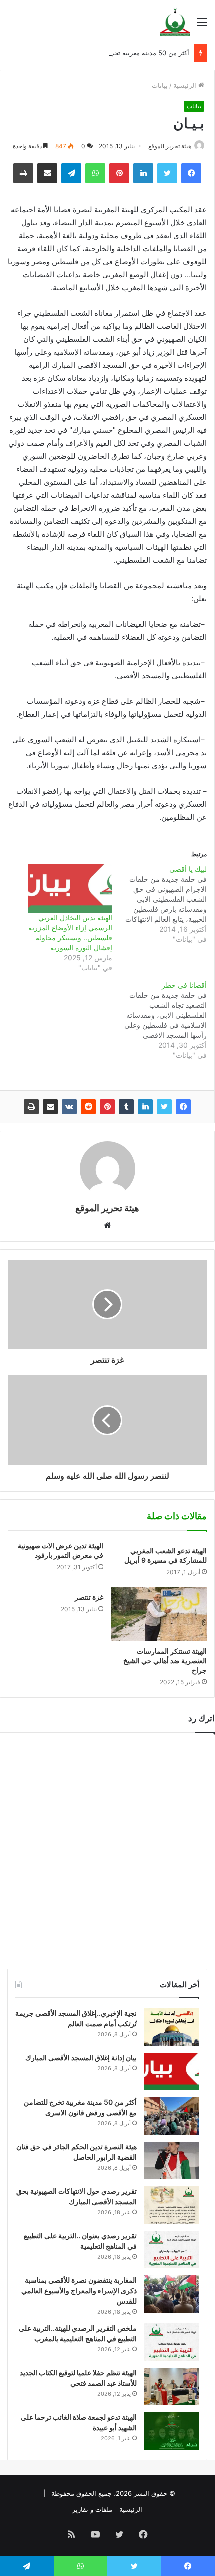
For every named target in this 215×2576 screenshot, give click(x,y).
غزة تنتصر (89, 1597)
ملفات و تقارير (92, 2509)
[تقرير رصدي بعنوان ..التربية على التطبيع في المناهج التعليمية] (172, 2249)
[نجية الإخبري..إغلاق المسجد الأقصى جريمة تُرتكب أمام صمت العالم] (172, 2027)
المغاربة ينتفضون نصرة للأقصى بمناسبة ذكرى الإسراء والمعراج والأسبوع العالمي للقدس (79, 2290)
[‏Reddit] (88, 1107)
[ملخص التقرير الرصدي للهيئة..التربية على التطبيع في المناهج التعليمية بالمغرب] (172, 2342)
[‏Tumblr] (126, 1107)
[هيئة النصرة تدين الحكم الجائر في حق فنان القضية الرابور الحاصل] (172, 2160)
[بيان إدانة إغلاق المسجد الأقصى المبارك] (172, 2071)
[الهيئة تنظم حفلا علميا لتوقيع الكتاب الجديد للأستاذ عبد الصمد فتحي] (172, 2386)
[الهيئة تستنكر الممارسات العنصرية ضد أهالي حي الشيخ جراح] (159, 1614)
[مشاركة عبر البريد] (50, 1107)
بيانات (160, 85)
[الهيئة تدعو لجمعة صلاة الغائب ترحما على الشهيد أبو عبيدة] (172, 2431)
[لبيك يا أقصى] (160, 904)
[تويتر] (164, 1107)
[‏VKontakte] (69, 1107)
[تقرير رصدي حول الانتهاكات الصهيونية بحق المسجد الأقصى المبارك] (172, 2205)
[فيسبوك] (183, 1107)
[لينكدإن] (145, 1107)
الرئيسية (186, 85)
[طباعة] (31, 1107)
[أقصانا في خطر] (160, 1020)
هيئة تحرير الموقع (170, 146)
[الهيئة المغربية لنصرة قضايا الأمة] (175, 22)
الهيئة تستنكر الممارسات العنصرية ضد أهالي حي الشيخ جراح (165, 1661)
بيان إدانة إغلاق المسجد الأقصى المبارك (81, 2057)
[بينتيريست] (107, 1107)
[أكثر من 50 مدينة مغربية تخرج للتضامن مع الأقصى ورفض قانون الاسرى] (172, 2116)
